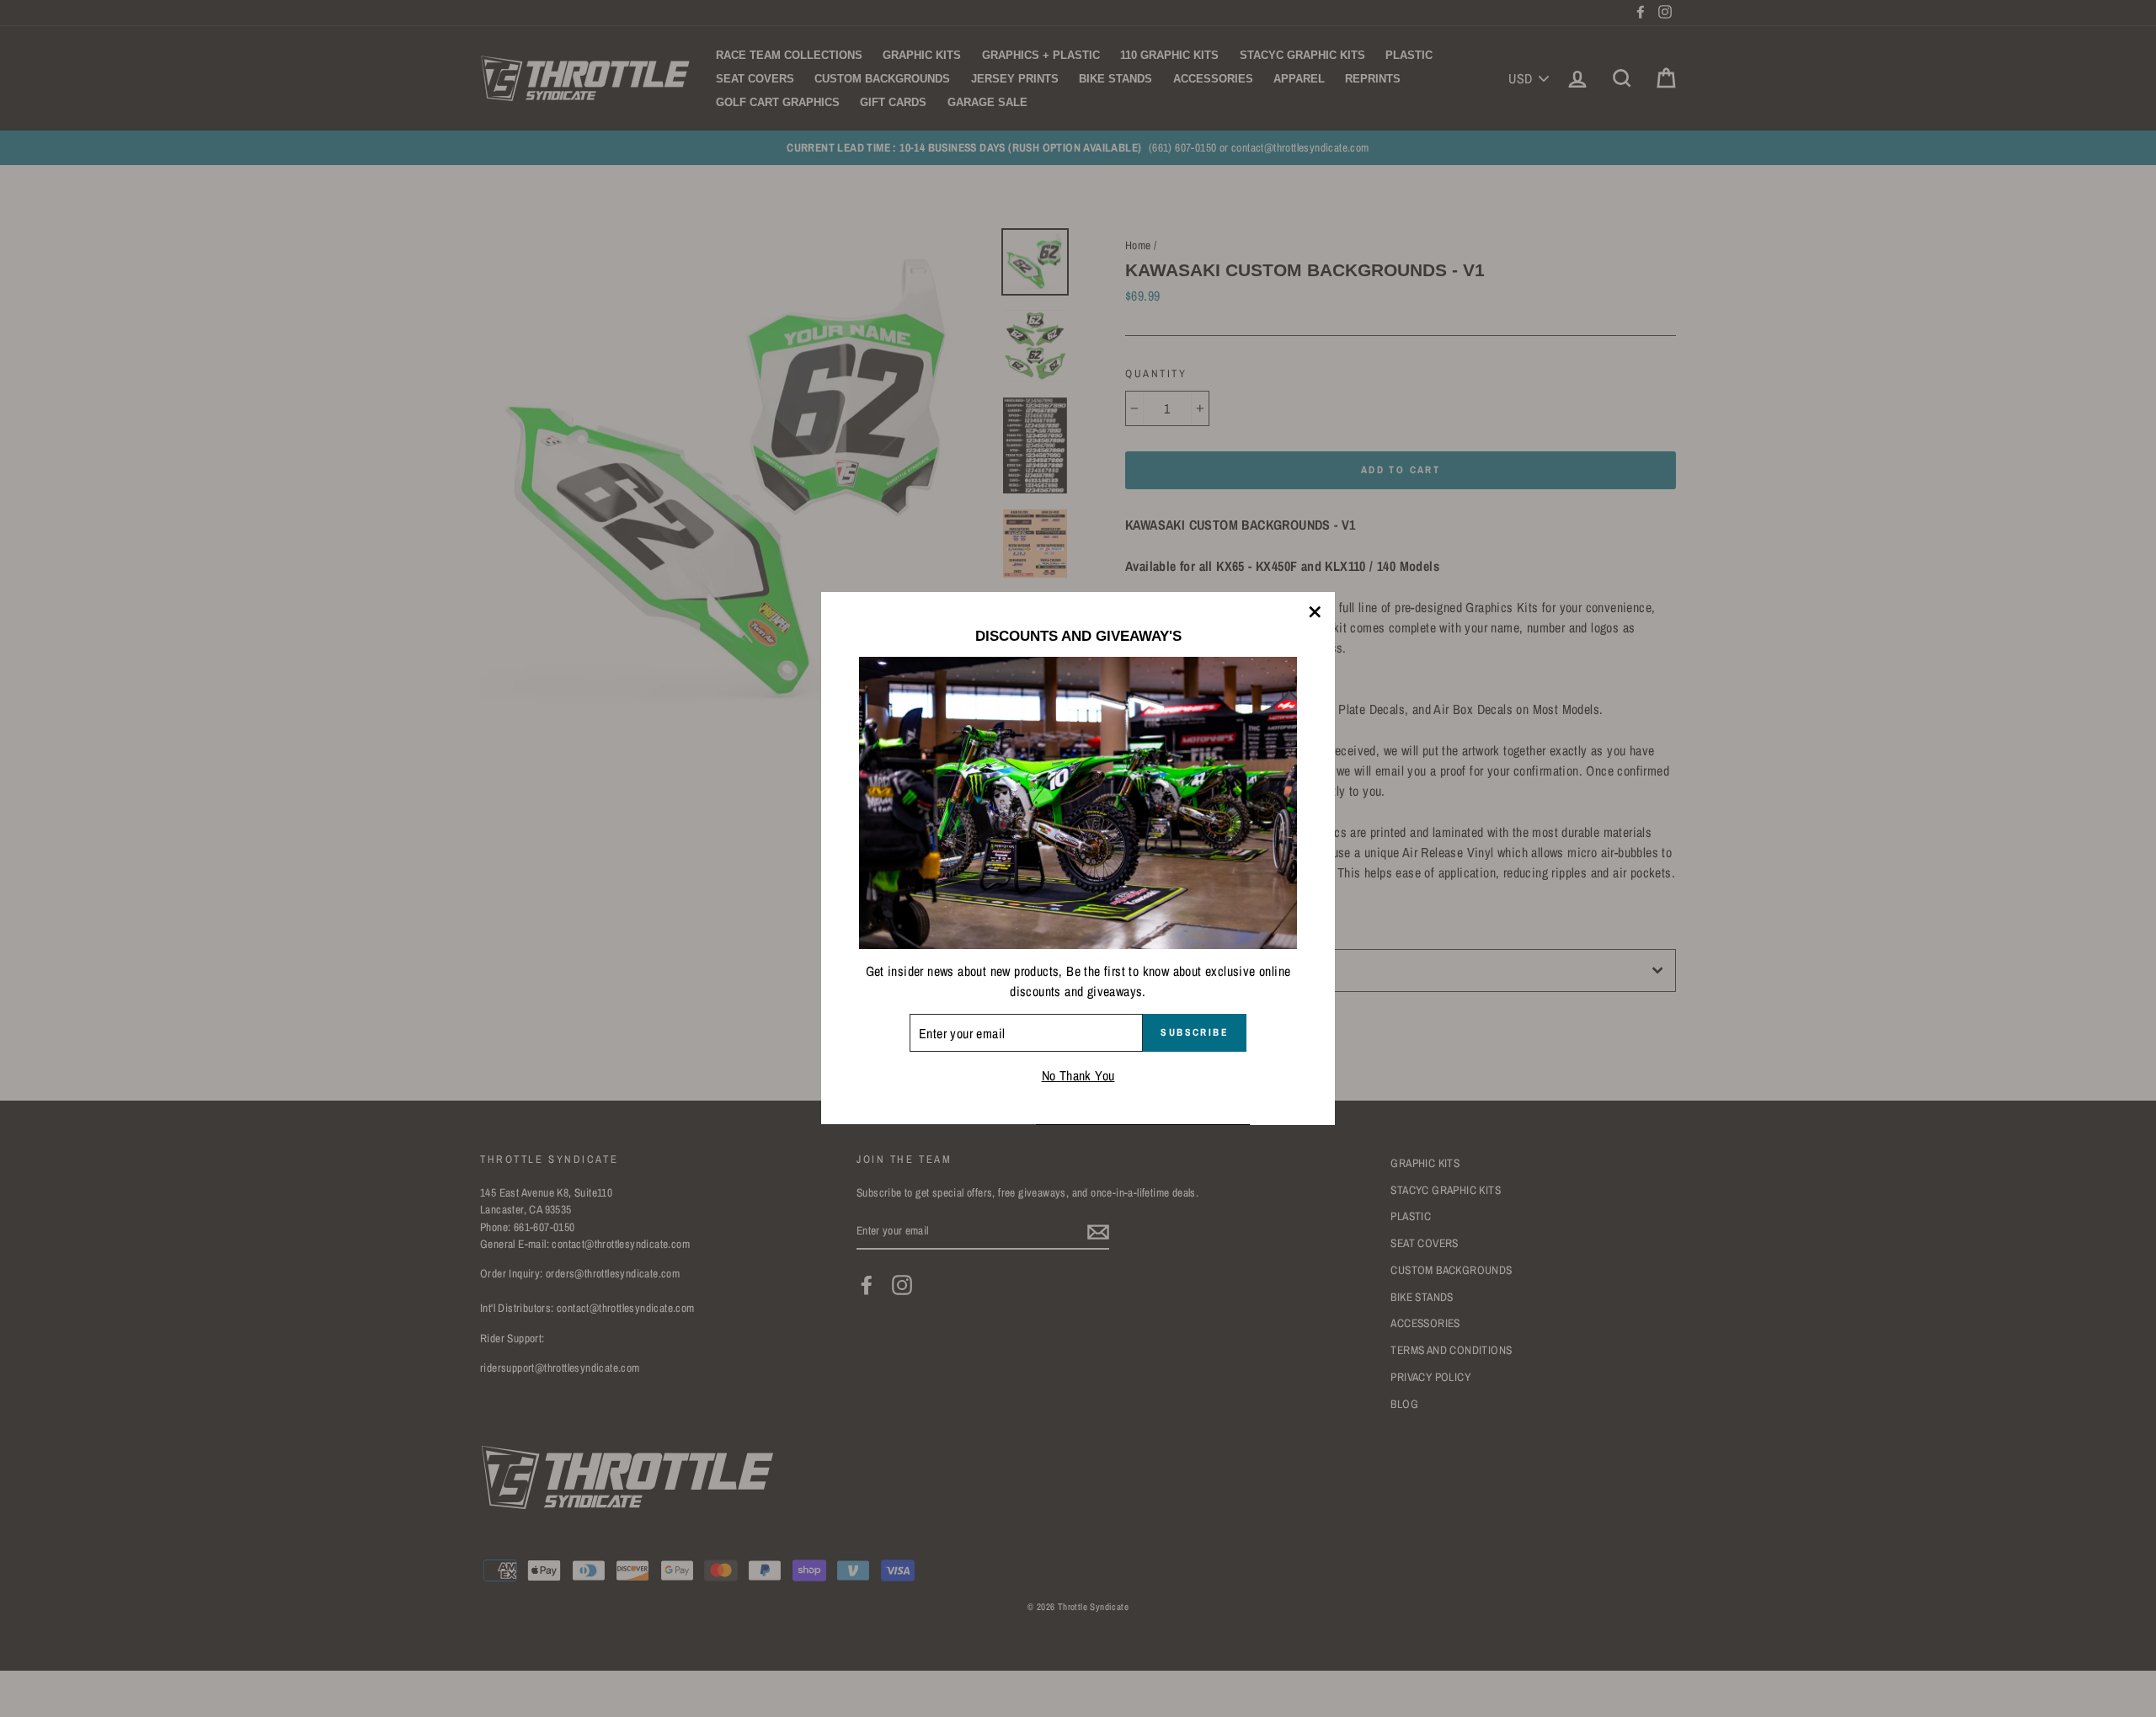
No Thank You (1078, 1076)
